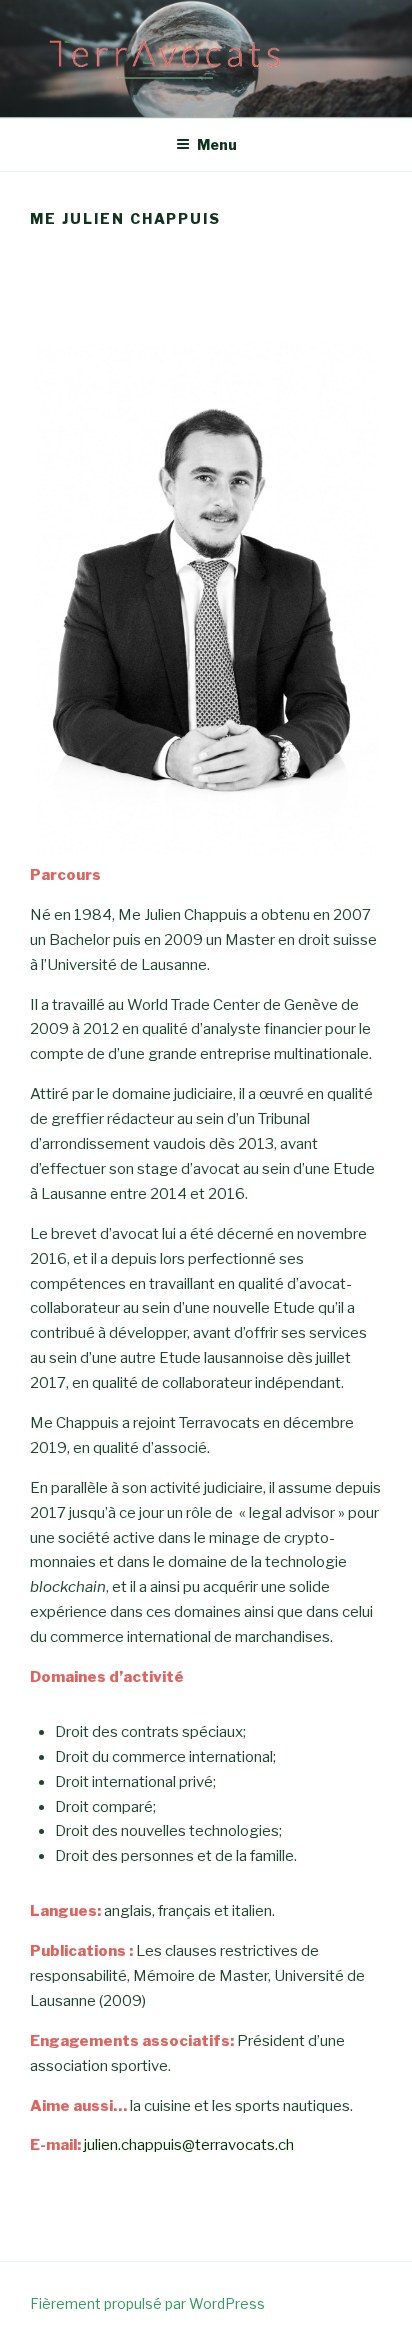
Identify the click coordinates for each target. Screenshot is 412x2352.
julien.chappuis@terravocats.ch (189, 2145)
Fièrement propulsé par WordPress (147, 2303)
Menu (217, 144)
